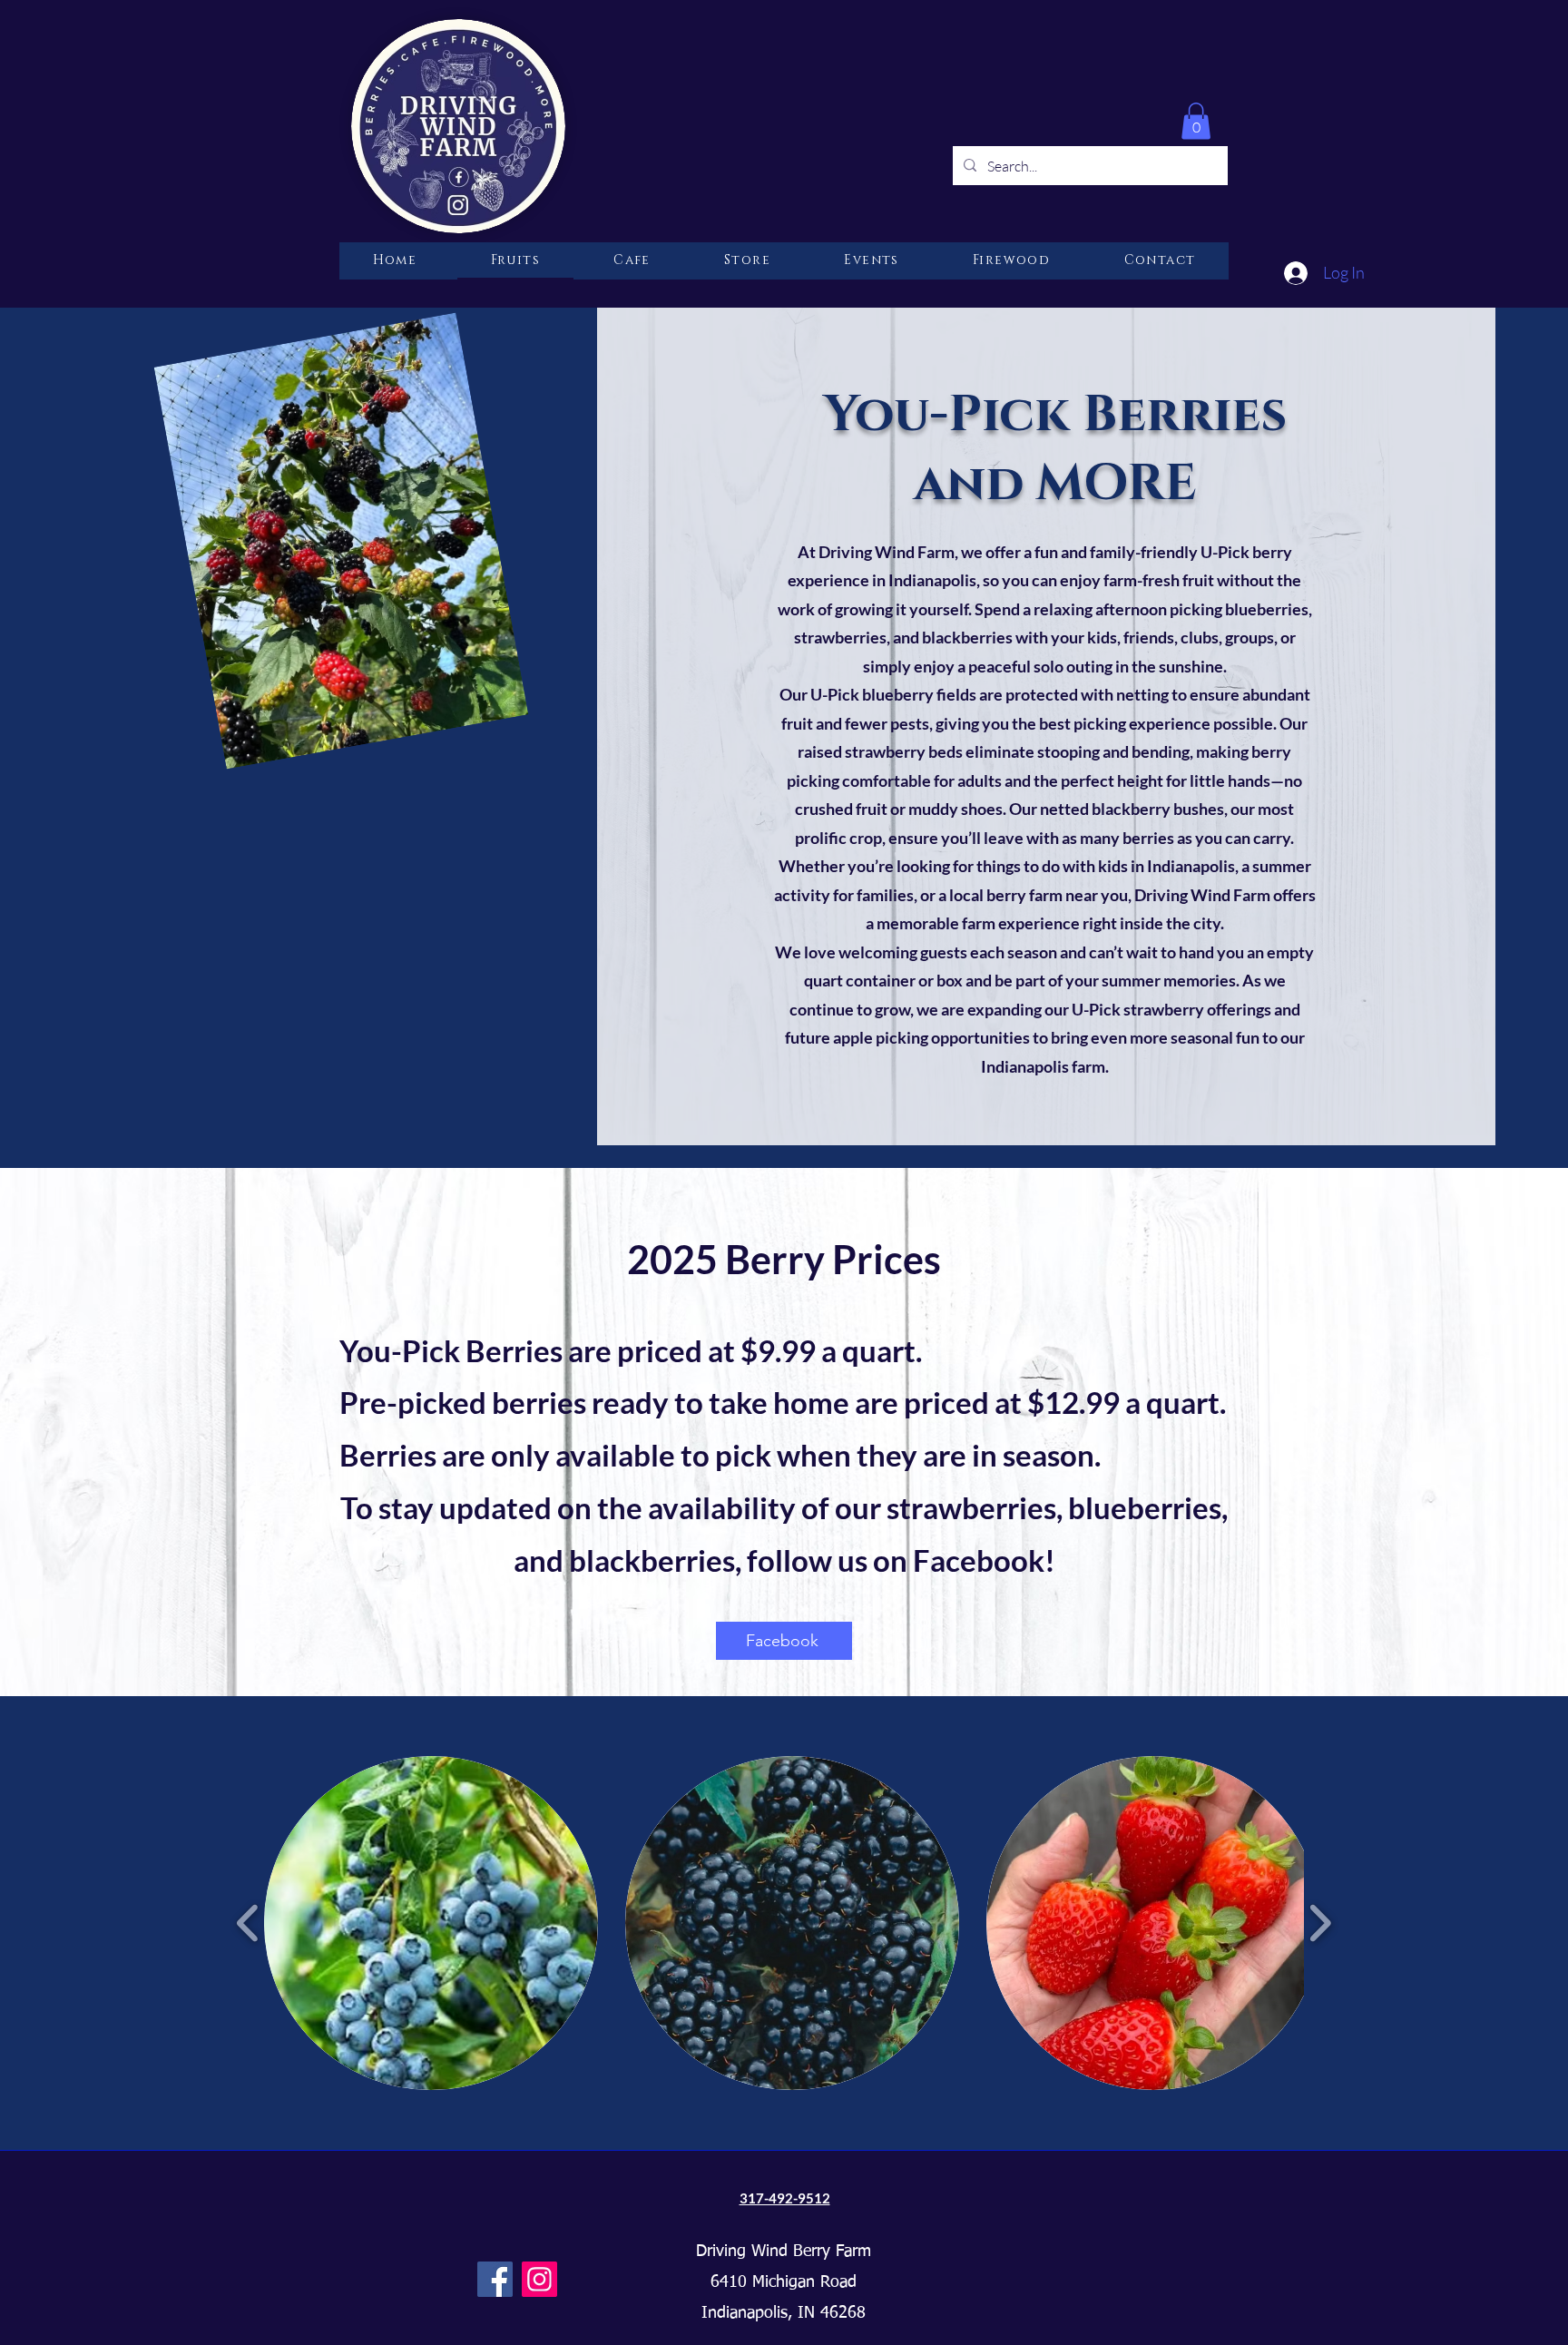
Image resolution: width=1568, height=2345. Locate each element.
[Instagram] (539, 2279)
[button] (1196, 121)
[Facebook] (495, 2279)
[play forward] (1320, 1923)
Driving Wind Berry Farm (784, 2252)
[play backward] (248, 1923)
